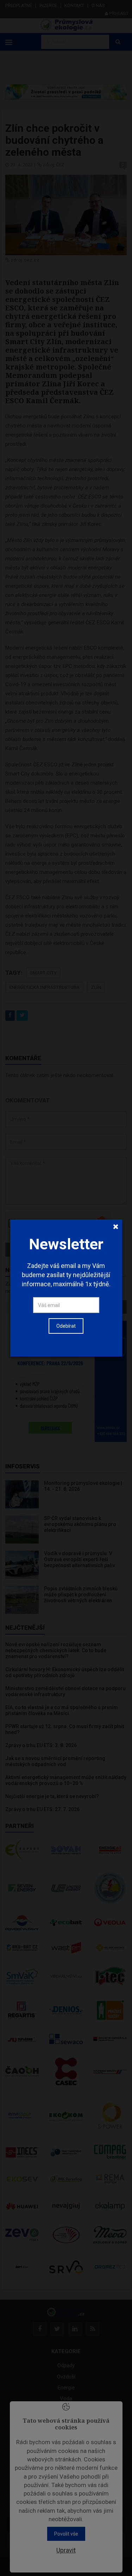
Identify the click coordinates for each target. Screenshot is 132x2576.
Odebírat (66, 1326)
